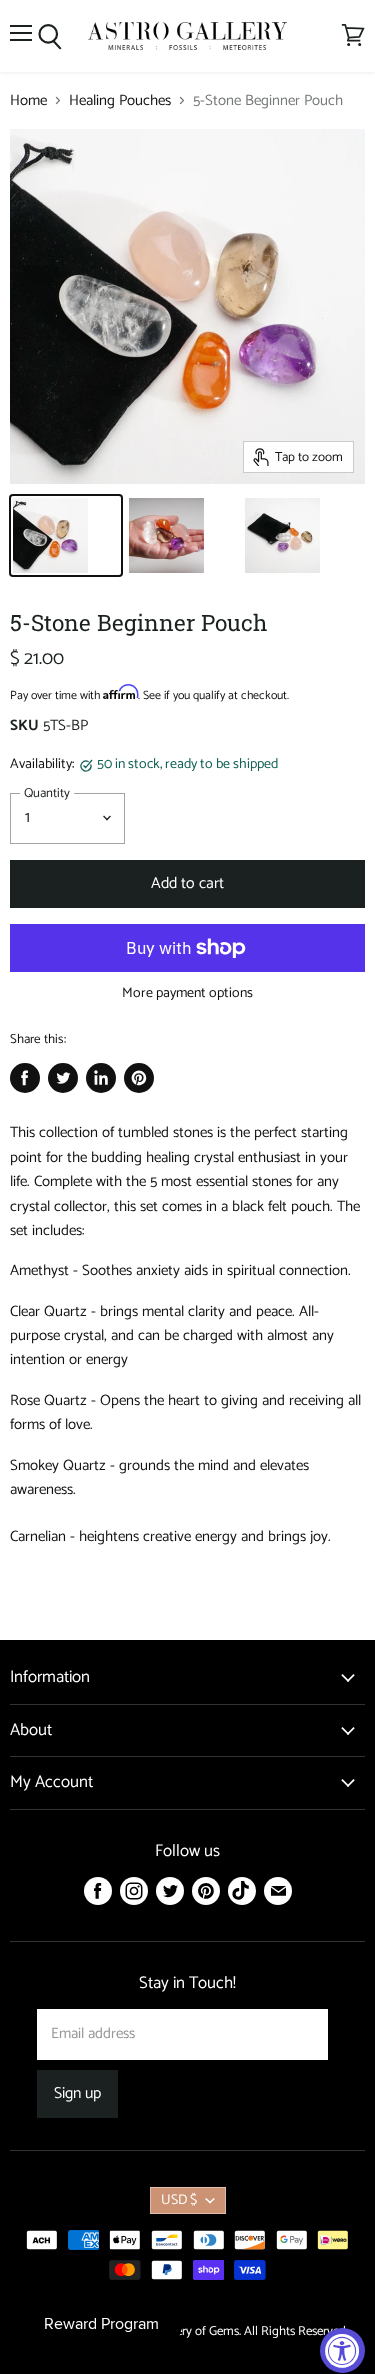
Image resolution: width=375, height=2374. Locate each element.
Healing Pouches (120, 100)
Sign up (77, 2094)
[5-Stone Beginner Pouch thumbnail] (66, 535)
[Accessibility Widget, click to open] (342, 2350)
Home (28, 100)
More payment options (187, 994)
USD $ (179, 2200)
